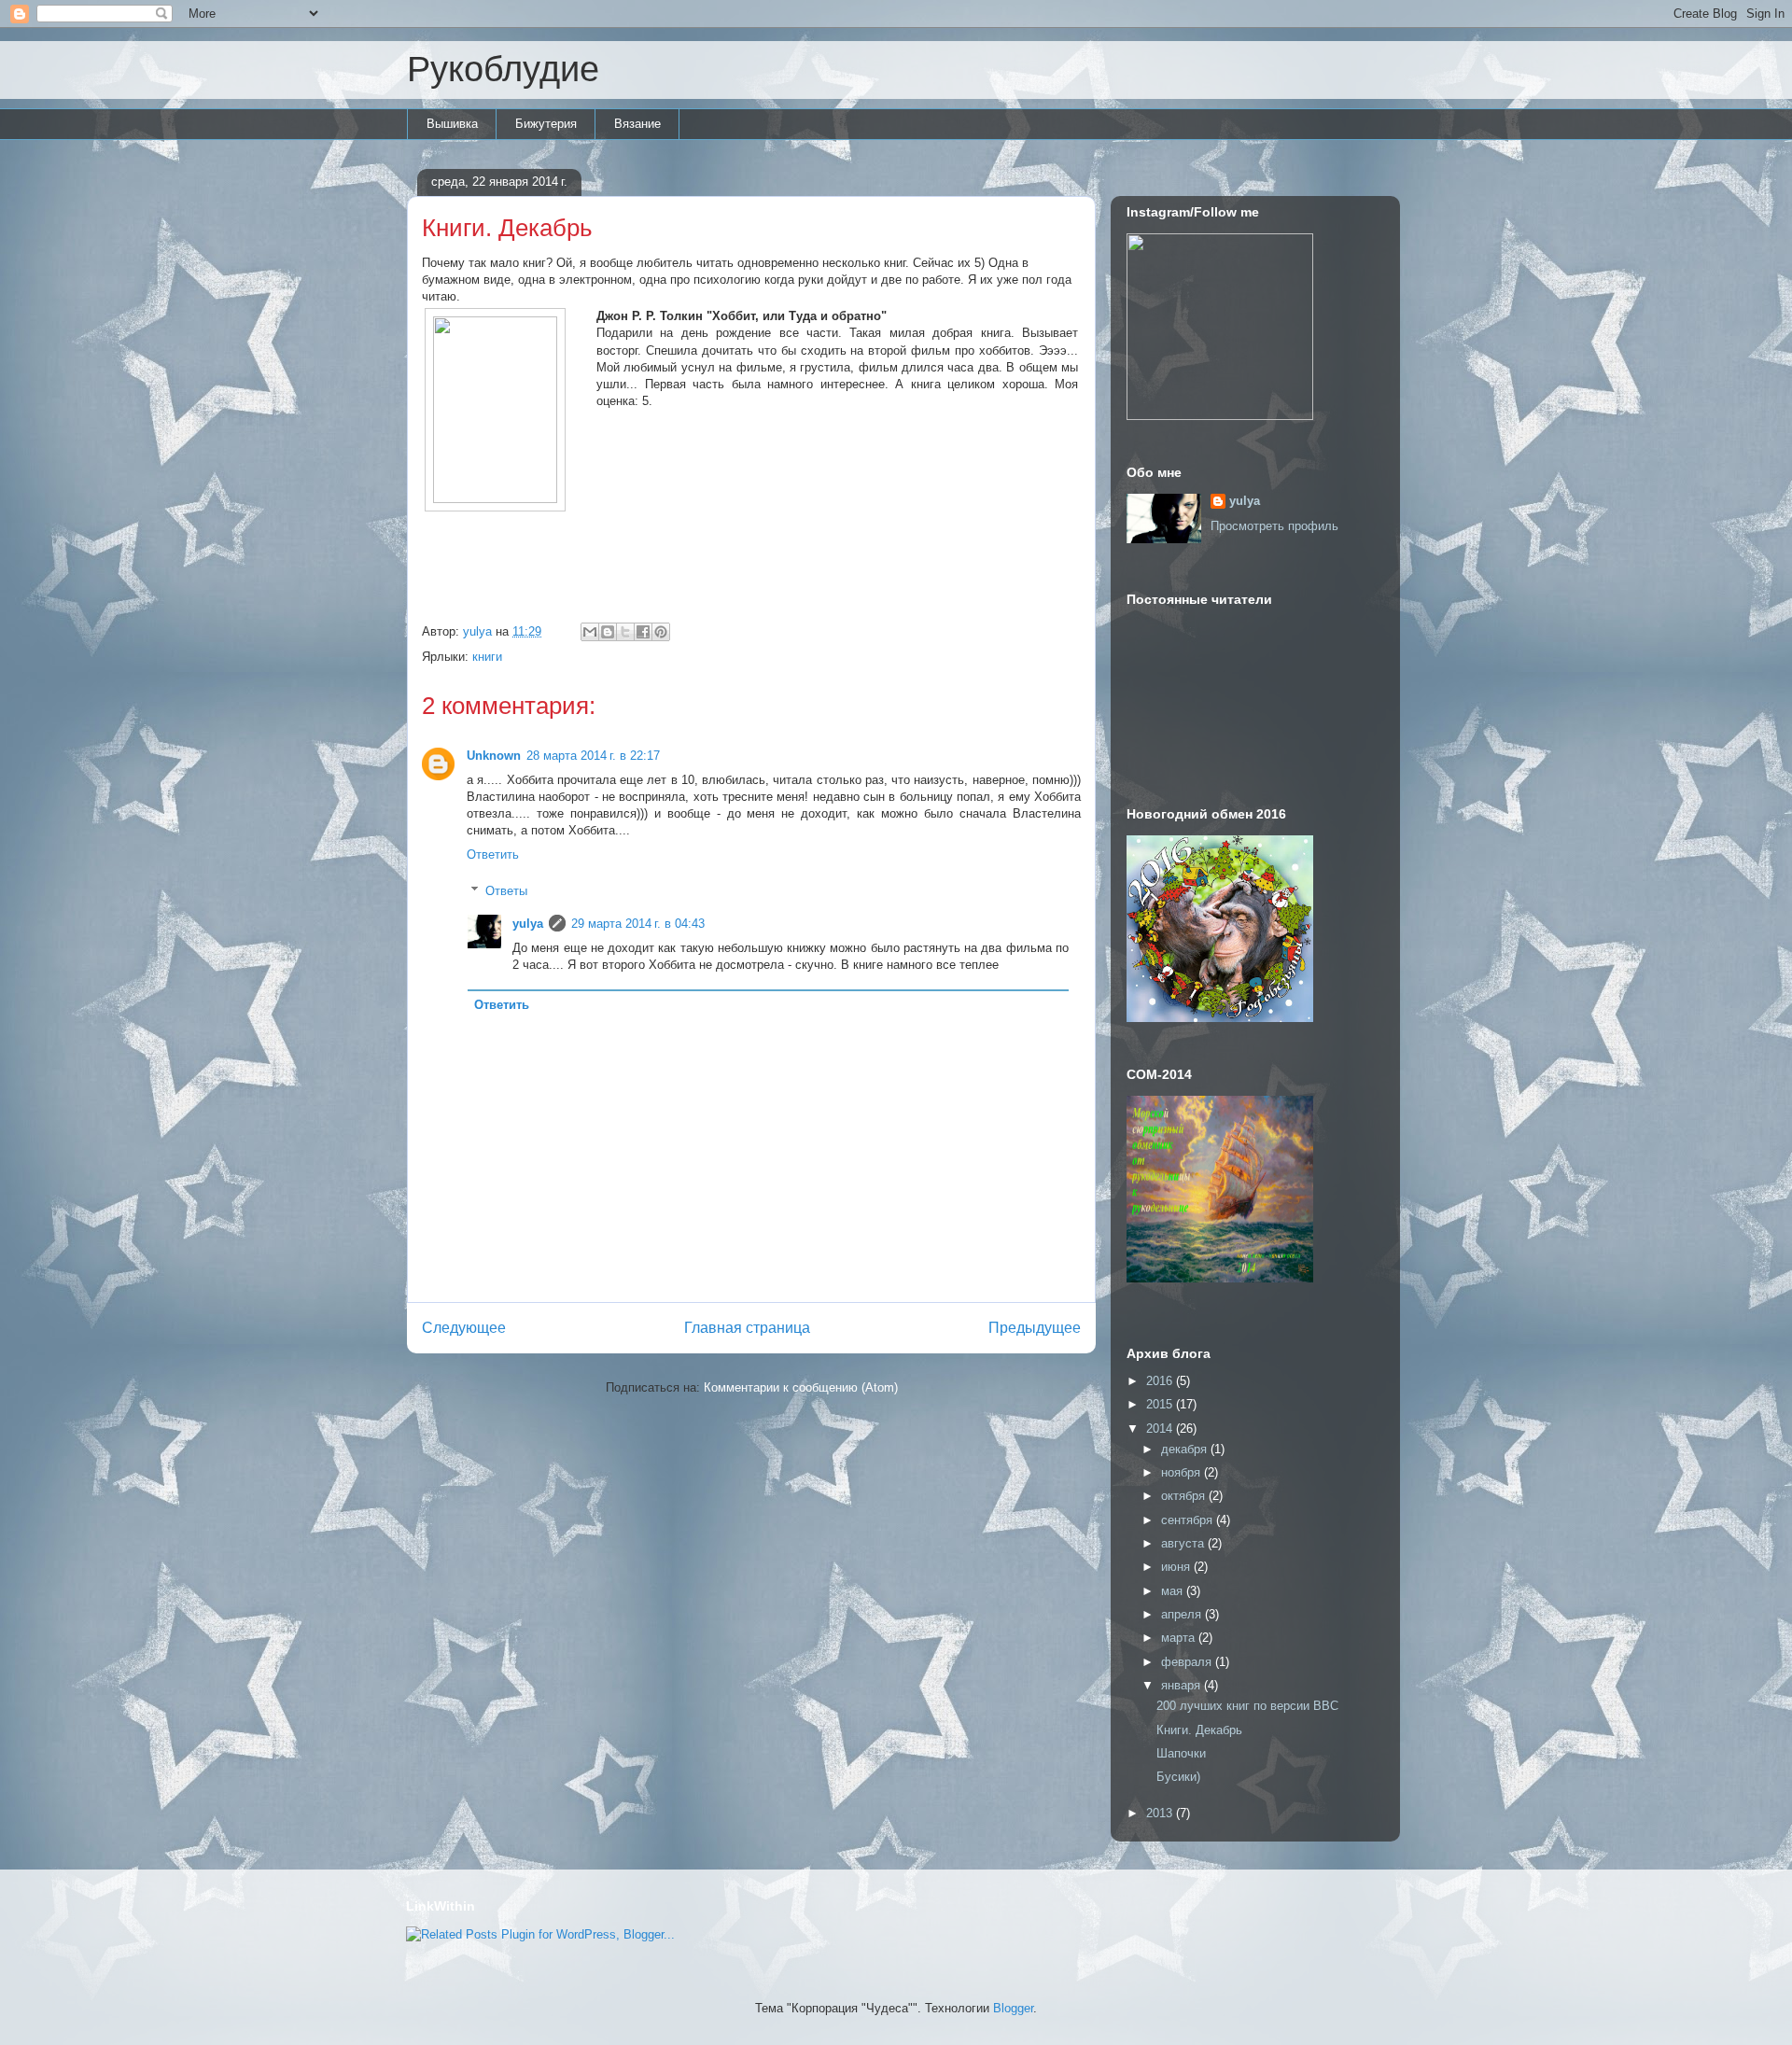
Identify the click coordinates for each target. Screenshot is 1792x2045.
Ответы (506, 891)
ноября (1183, 1472)
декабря (1186, 1449)
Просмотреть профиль (1274, 526)
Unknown (494, 756)
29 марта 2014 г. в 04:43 (638, 924)
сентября (1189, 1520)
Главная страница (747, 1328)
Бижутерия (546, 124)
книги (487, 657)
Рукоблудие (503, 69)
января (1183, 1685)
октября (1185, 1496)
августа (1184, 1543)
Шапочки (1181, 1753)
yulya (528, 924)
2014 (1161, 1429)
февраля (1188, 1662)
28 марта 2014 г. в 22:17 (593, 756)
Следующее (464, 1328)
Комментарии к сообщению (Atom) (801, 1387)
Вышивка (452, 124)
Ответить (493, 854)
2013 (1161, 1813)
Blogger (1013, 2008)
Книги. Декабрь (1199, 1730)
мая (1174, 1591)
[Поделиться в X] (625, 632)
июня (1177, 1567)
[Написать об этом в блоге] (608, 632)
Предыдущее (1035, 1328)
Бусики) (1178, 1777)
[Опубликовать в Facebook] (643, 632)
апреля (1183, 1614)
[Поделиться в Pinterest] (661, 632)
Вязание (637, 124)
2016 (1161, 1381)
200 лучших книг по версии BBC (1247, 1706)
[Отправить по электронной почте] (590, 632)
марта (1180, 1638)
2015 (1161, 1404)
